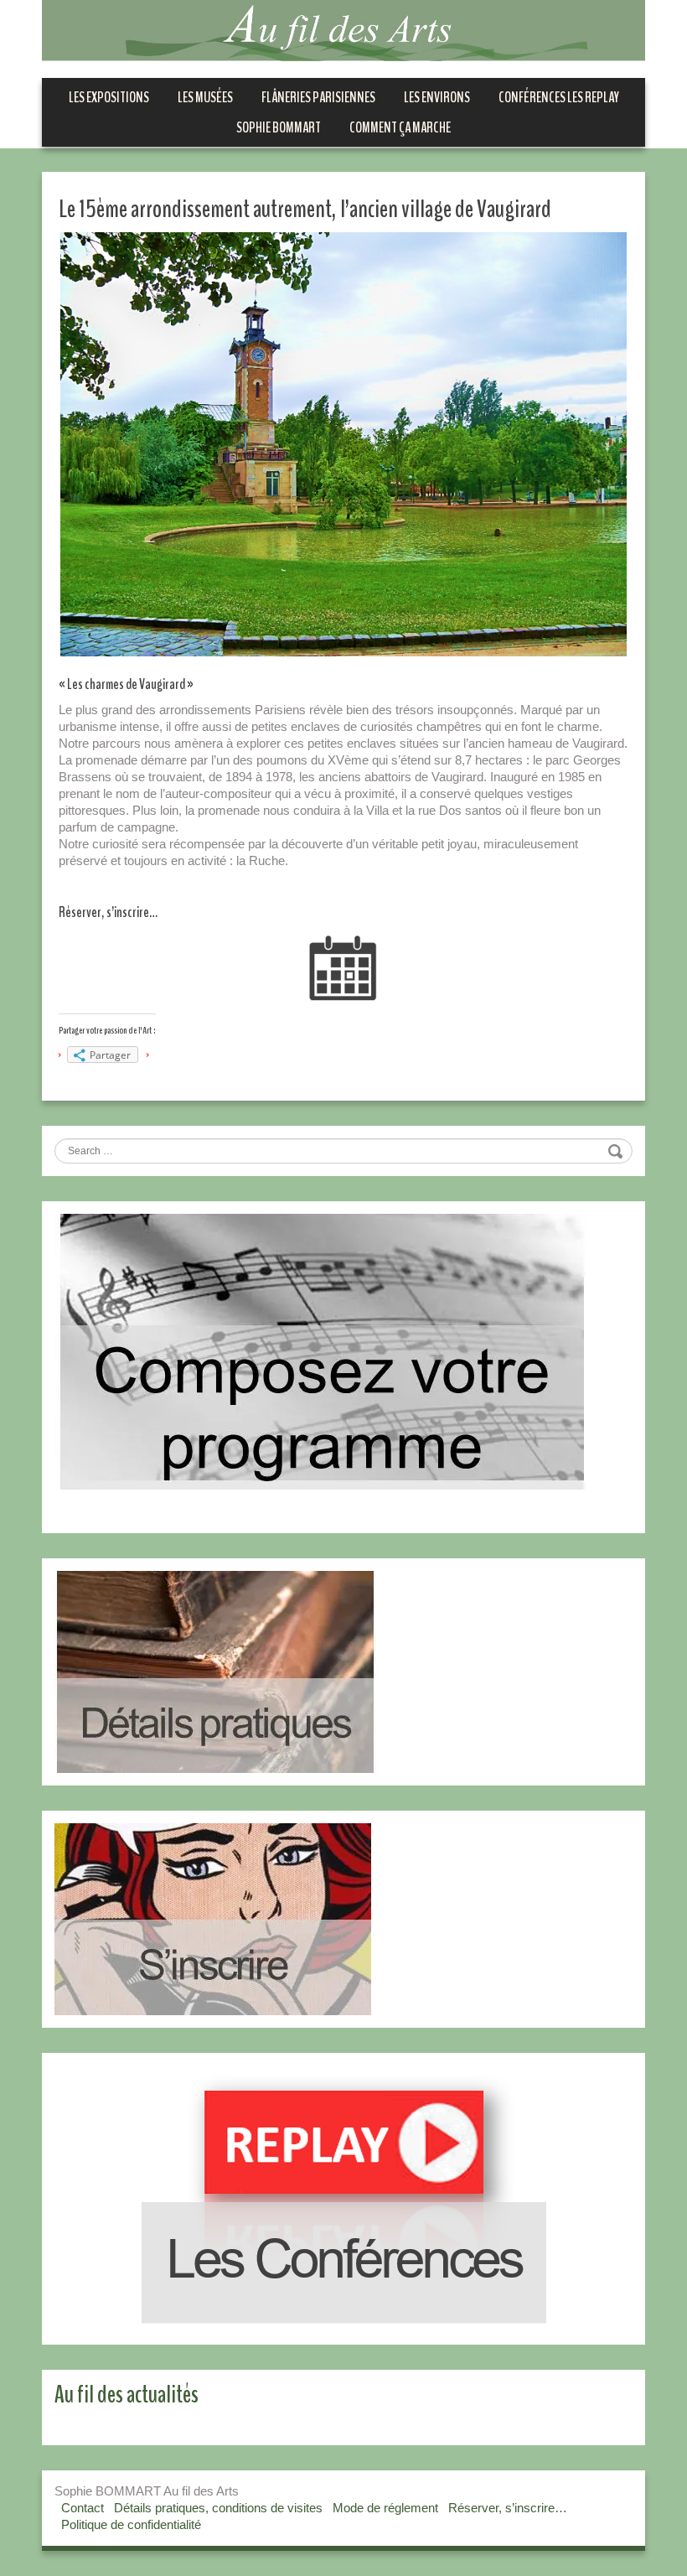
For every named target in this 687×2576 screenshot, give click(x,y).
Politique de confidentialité (131, 2524)
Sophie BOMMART (279, 127)
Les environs (437, 97)
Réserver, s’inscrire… (508, 2508)
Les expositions (109, 97)
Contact (83, 2508)
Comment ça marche (400, 127)
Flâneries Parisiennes (318, 97)
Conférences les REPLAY (559, 97)
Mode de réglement (385, 2508)
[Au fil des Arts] (343, 29)
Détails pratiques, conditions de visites (218, 2508)
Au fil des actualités (127, 2395)
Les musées (205, 97)
